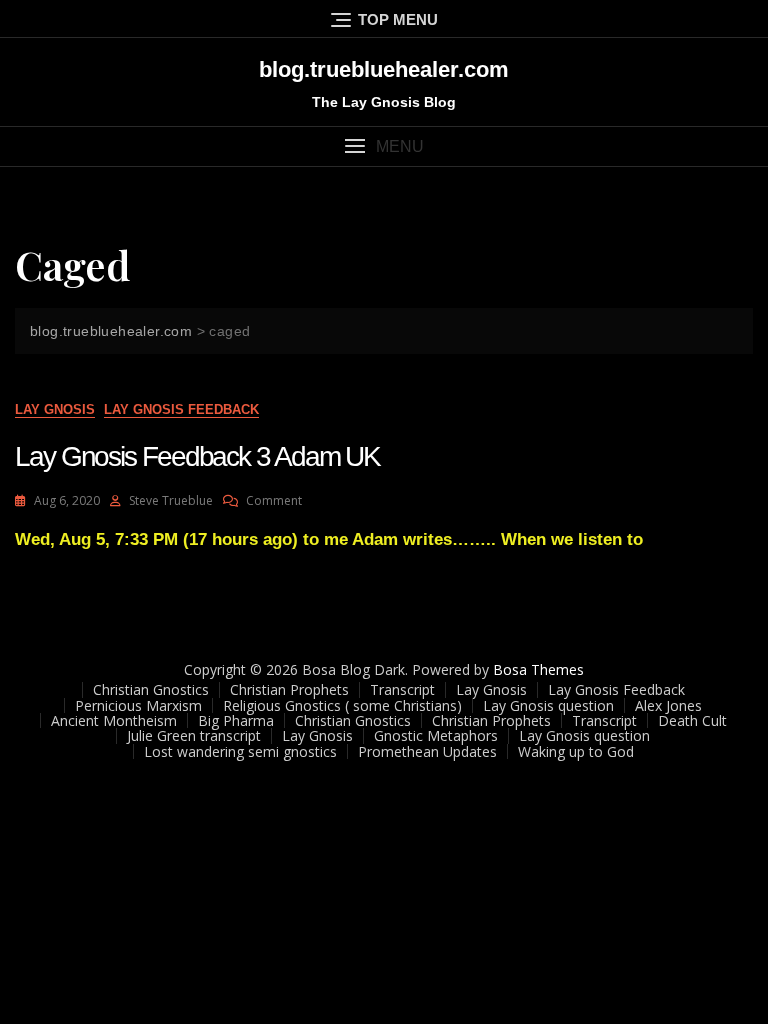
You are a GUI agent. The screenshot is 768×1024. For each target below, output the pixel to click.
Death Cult (692, 720)
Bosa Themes (538, 669)
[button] (384, 146)
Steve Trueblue (171, 500)
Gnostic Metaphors (436, 735)
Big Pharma (236, 720)
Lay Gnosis (55, 409)
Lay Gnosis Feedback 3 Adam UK (197, 456)
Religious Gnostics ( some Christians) (342, 705)
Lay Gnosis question (548, 705)
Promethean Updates (427, 751)
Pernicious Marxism (138, 705)
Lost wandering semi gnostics (240, 751)
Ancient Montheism (114, 720)
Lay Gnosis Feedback (181, 409)
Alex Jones (668, 705)
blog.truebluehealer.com (384, 69)
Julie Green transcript (194, 735)
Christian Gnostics (151, 689)
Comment (274, 500)
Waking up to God (576, 751)
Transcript (402, 689)
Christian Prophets (289, 689)
